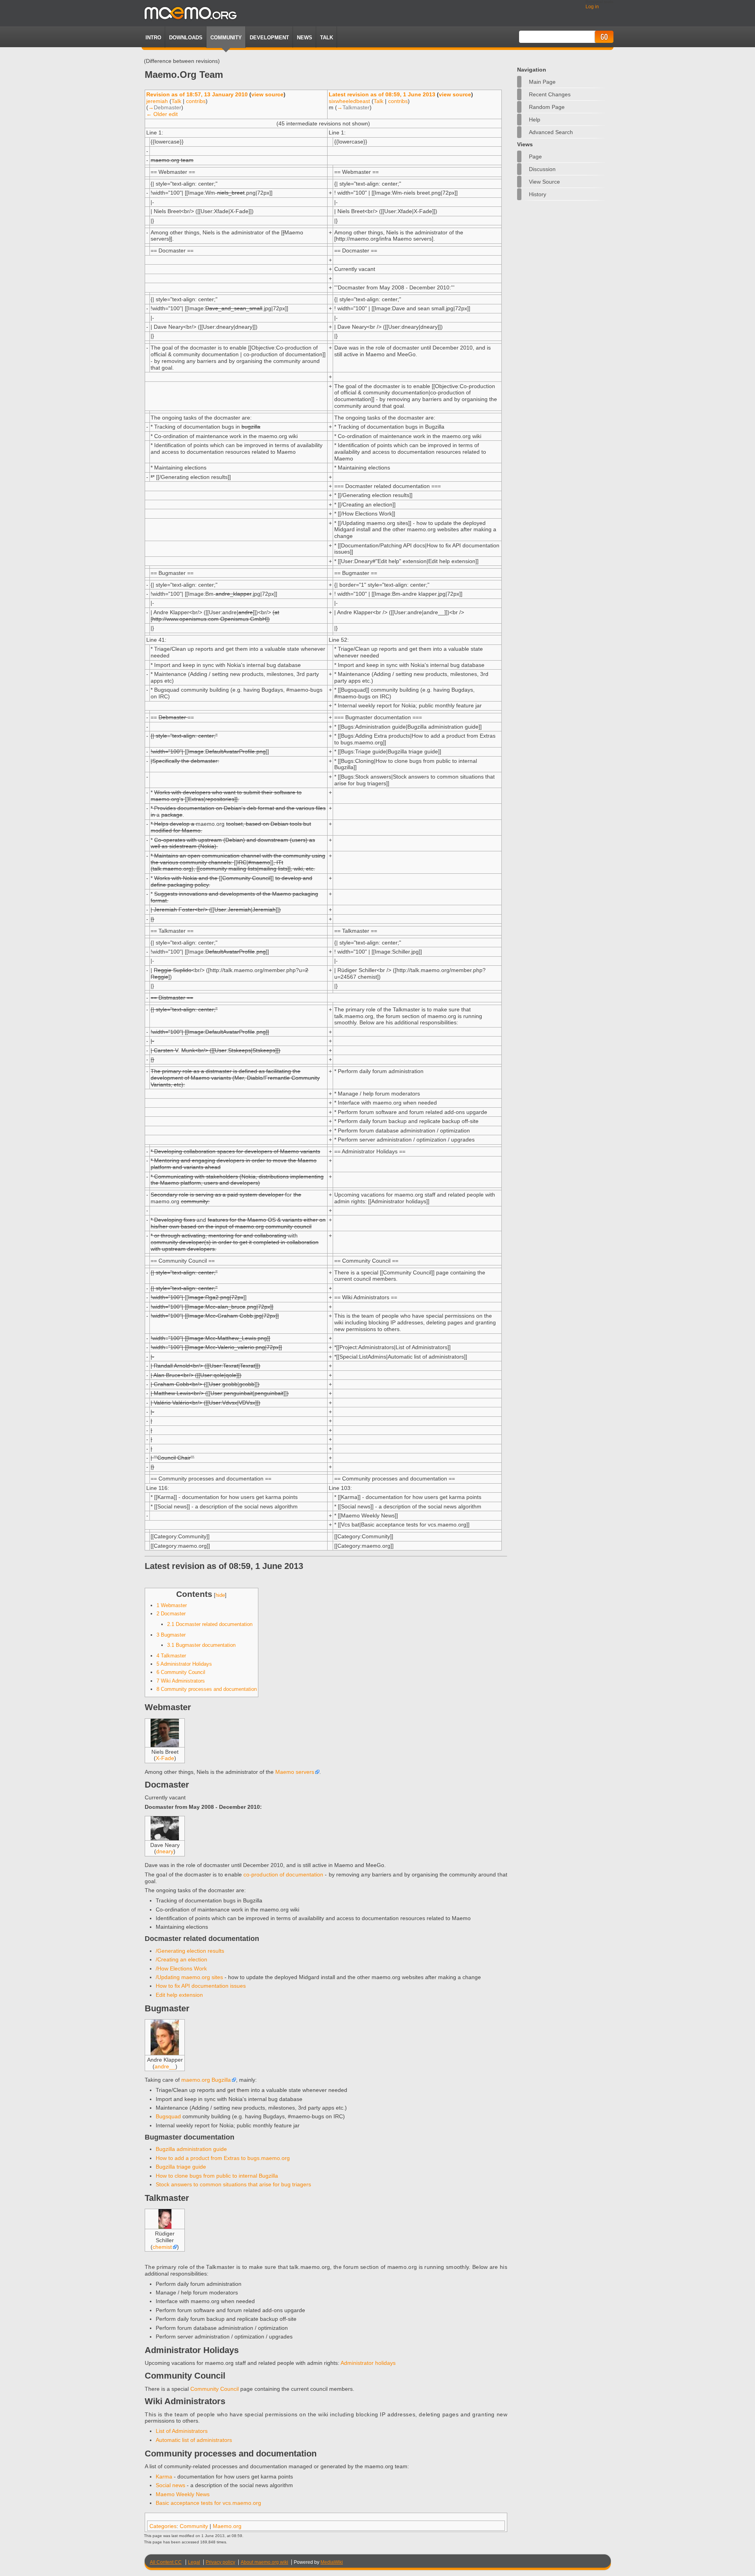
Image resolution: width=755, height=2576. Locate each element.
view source (267, 94)
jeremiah (157, 101)
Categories (163, 2526)
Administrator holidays (368, 2363)
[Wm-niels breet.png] (165, 1745)
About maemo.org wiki (264, 2562)
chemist (162, 2247)
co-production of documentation (283, 1874)
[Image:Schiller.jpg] (165, 2227)
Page (535, 157)
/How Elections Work (181, 1968)
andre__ (165, 2066)
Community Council (215, 2389)
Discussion (542, 169)
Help (535, 120)
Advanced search (551, 132)
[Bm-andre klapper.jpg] (165, 2053)
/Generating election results (190, 1951)
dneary (165, 1851)
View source (544, 182)
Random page (547, 107)
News (305, 38)
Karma (164, 2477)
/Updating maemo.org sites (189, 1977)
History (538, 194)
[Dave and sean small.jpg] (165, 1838)
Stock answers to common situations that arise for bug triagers (233, 2184)
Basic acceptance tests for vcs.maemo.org (208, 2503)
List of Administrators (182, 2431)
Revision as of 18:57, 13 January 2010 (197, 94)
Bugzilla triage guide (181, 2167)
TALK (327, 38)
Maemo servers (295, 1772)
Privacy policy (220, 2562)
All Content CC (166, 2562)
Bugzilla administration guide (191, 2149)
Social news (170, 2485)
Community (226, 38)
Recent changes (550, 94)
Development (269, 38)
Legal (194, 2562)
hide (220, 1595)
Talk (176, 101)
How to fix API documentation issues (201, 1986)
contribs (196, 101)
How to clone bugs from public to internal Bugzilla (217, 2176)
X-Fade (165, 1758)
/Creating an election (181, 1959)
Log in (592, 7)
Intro (153, 38)
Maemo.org (227, 2526)
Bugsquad (168, 2116)
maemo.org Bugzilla (206, 2080)
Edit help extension (179, 1995)
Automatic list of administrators (194, 2440)
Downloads (186, 38)
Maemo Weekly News (183, 2494)
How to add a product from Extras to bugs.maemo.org (223, 2158)
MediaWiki (332, 2562)
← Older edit (162, 114)
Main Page (542, 82)
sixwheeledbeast (349, 101)
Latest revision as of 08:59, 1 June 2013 (382, 94)
